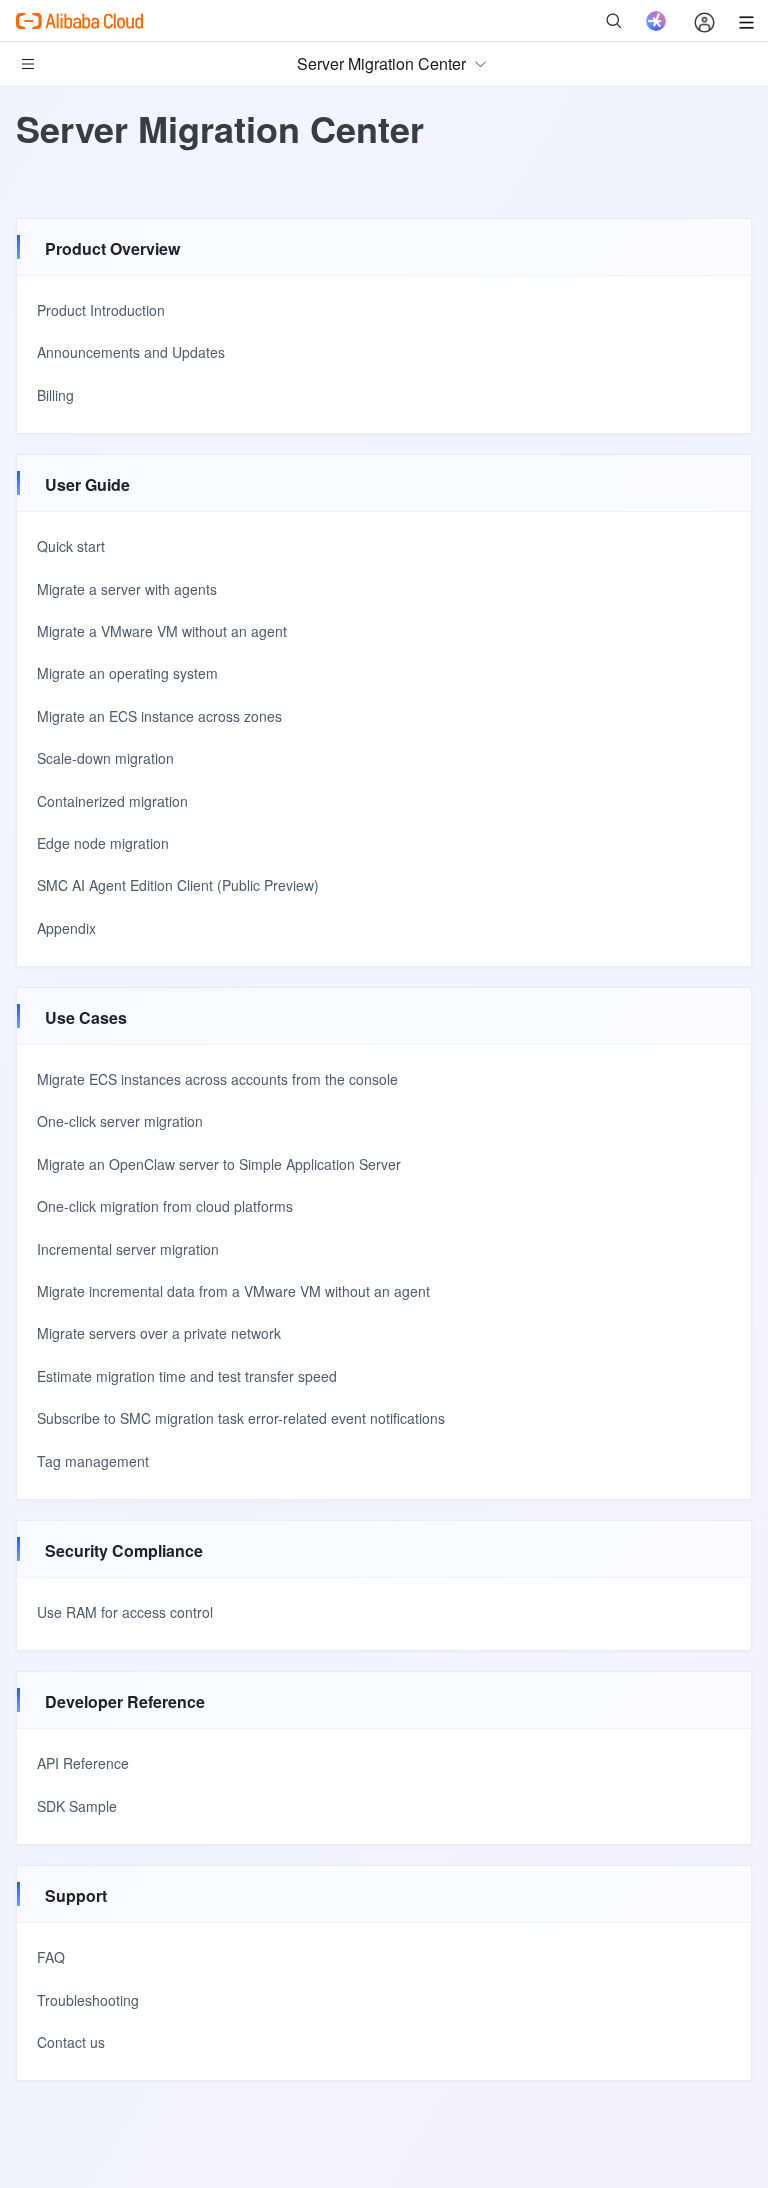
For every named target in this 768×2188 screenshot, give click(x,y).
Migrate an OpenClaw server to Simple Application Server (219, 1164)
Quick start (71, 546)
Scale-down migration (105, 758)
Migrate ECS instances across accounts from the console (217, 1079)
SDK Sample (77, 1806)
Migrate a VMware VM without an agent (162, 631)
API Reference (83, 1763)
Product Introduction (101, 310)
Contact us (71, 2042)
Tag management (93, 1461)
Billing (55, 395)
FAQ (51, 1957)
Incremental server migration (128, 1249)
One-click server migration (120, 1121)
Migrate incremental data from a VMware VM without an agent (233, 1291)
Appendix (66, 928)
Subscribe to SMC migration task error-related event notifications (241, 1418)
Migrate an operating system (127, 673)
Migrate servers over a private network (159, 1333)
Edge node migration (103, 843)
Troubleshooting (88, 2000)
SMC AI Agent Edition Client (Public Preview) (178, 885)
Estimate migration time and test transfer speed (187, 1376)
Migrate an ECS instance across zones (159, 716)
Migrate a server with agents (127, 589)
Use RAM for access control (125, 1612)
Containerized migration (112, 801)
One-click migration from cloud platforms (165, 1206)
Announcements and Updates (131, 352)
